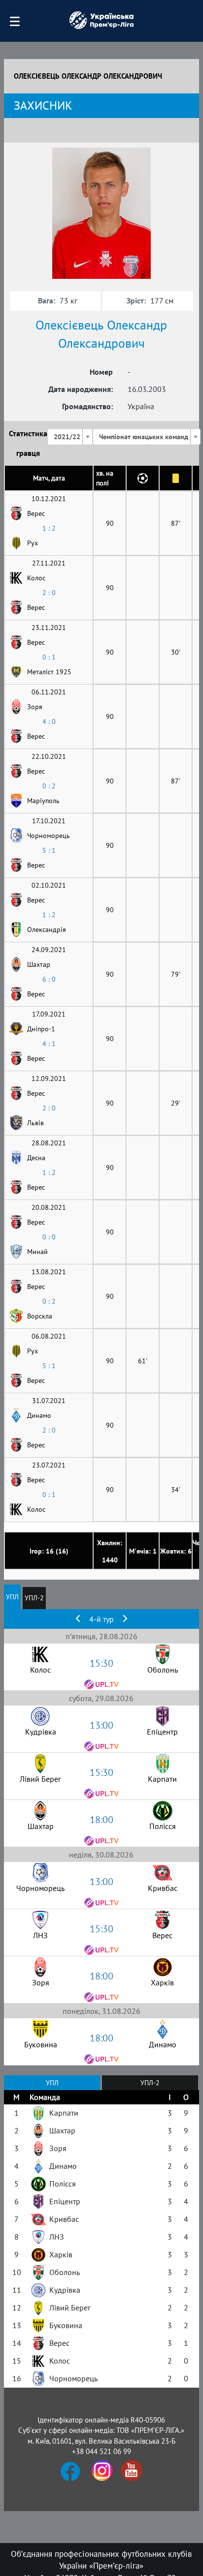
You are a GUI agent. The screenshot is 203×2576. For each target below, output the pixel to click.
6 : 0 (49, 979)
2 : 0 (49, 593)
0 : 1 (49, 657)
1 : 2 (49, 528)
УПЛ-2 (34, 1598)
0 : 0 (49, 1237)
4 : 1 (49, 1044)
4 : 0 (49, 721)
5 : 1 (49, 850)
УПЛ (12, 1597)
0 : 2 (49, 786)
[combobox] (70, 437)
